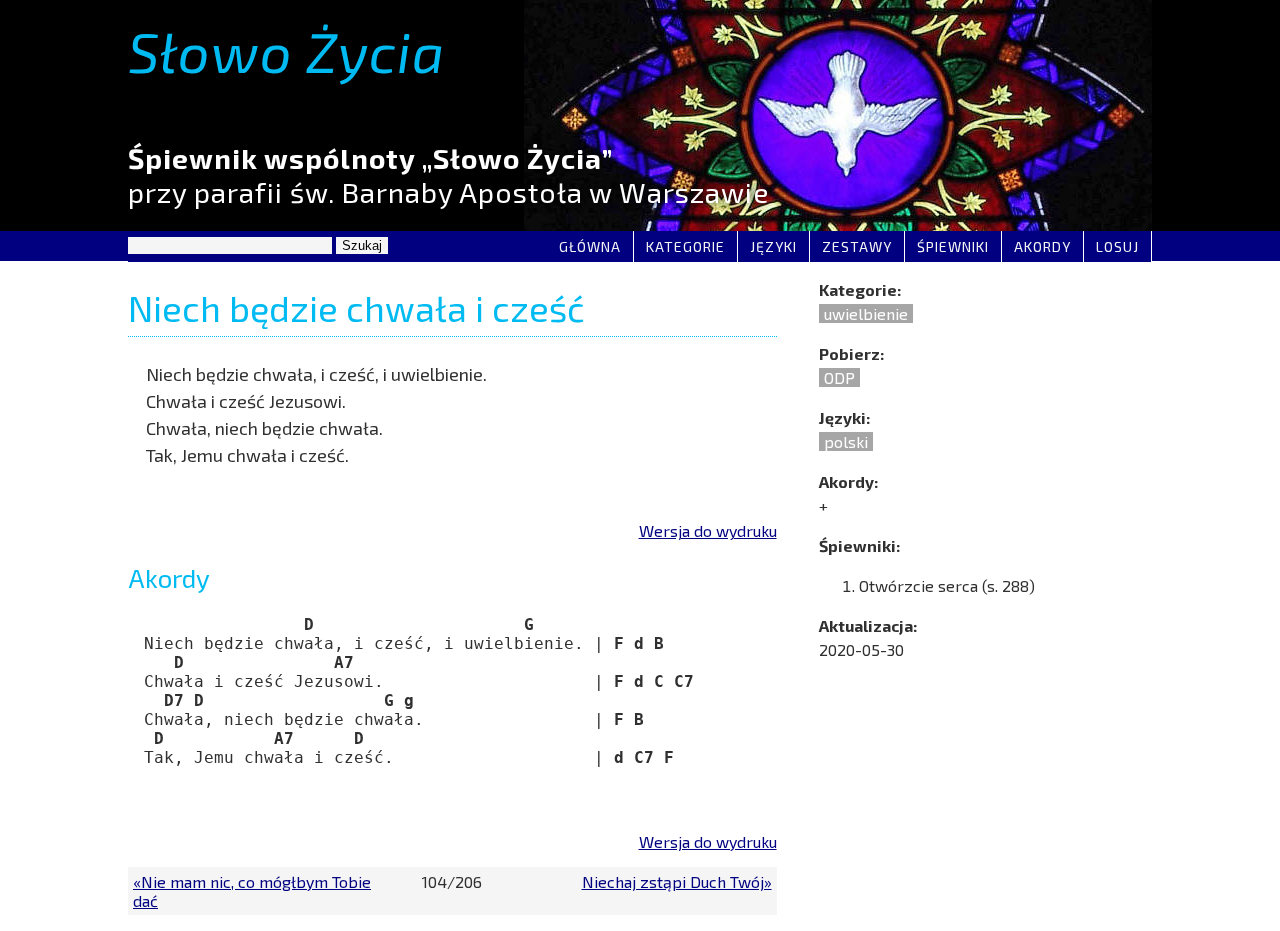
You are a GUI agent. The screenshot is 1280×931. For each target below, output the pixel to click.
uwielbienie (866, 313)
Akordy (1042, 246)
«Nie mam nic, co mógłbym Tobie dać (252, 891)
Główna (590, 246)
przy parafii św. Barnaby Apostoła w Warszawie (448, 175)
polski (846, 441)
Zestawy (857, 246)
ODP (839, 377)
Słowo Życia (286, 50)
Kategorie (685, 246)
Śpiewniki (953, 246)
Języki (773, 246)
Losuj (1117, 246)
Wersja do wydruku (708, 530)
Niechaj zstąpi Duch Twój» (676, 881)
